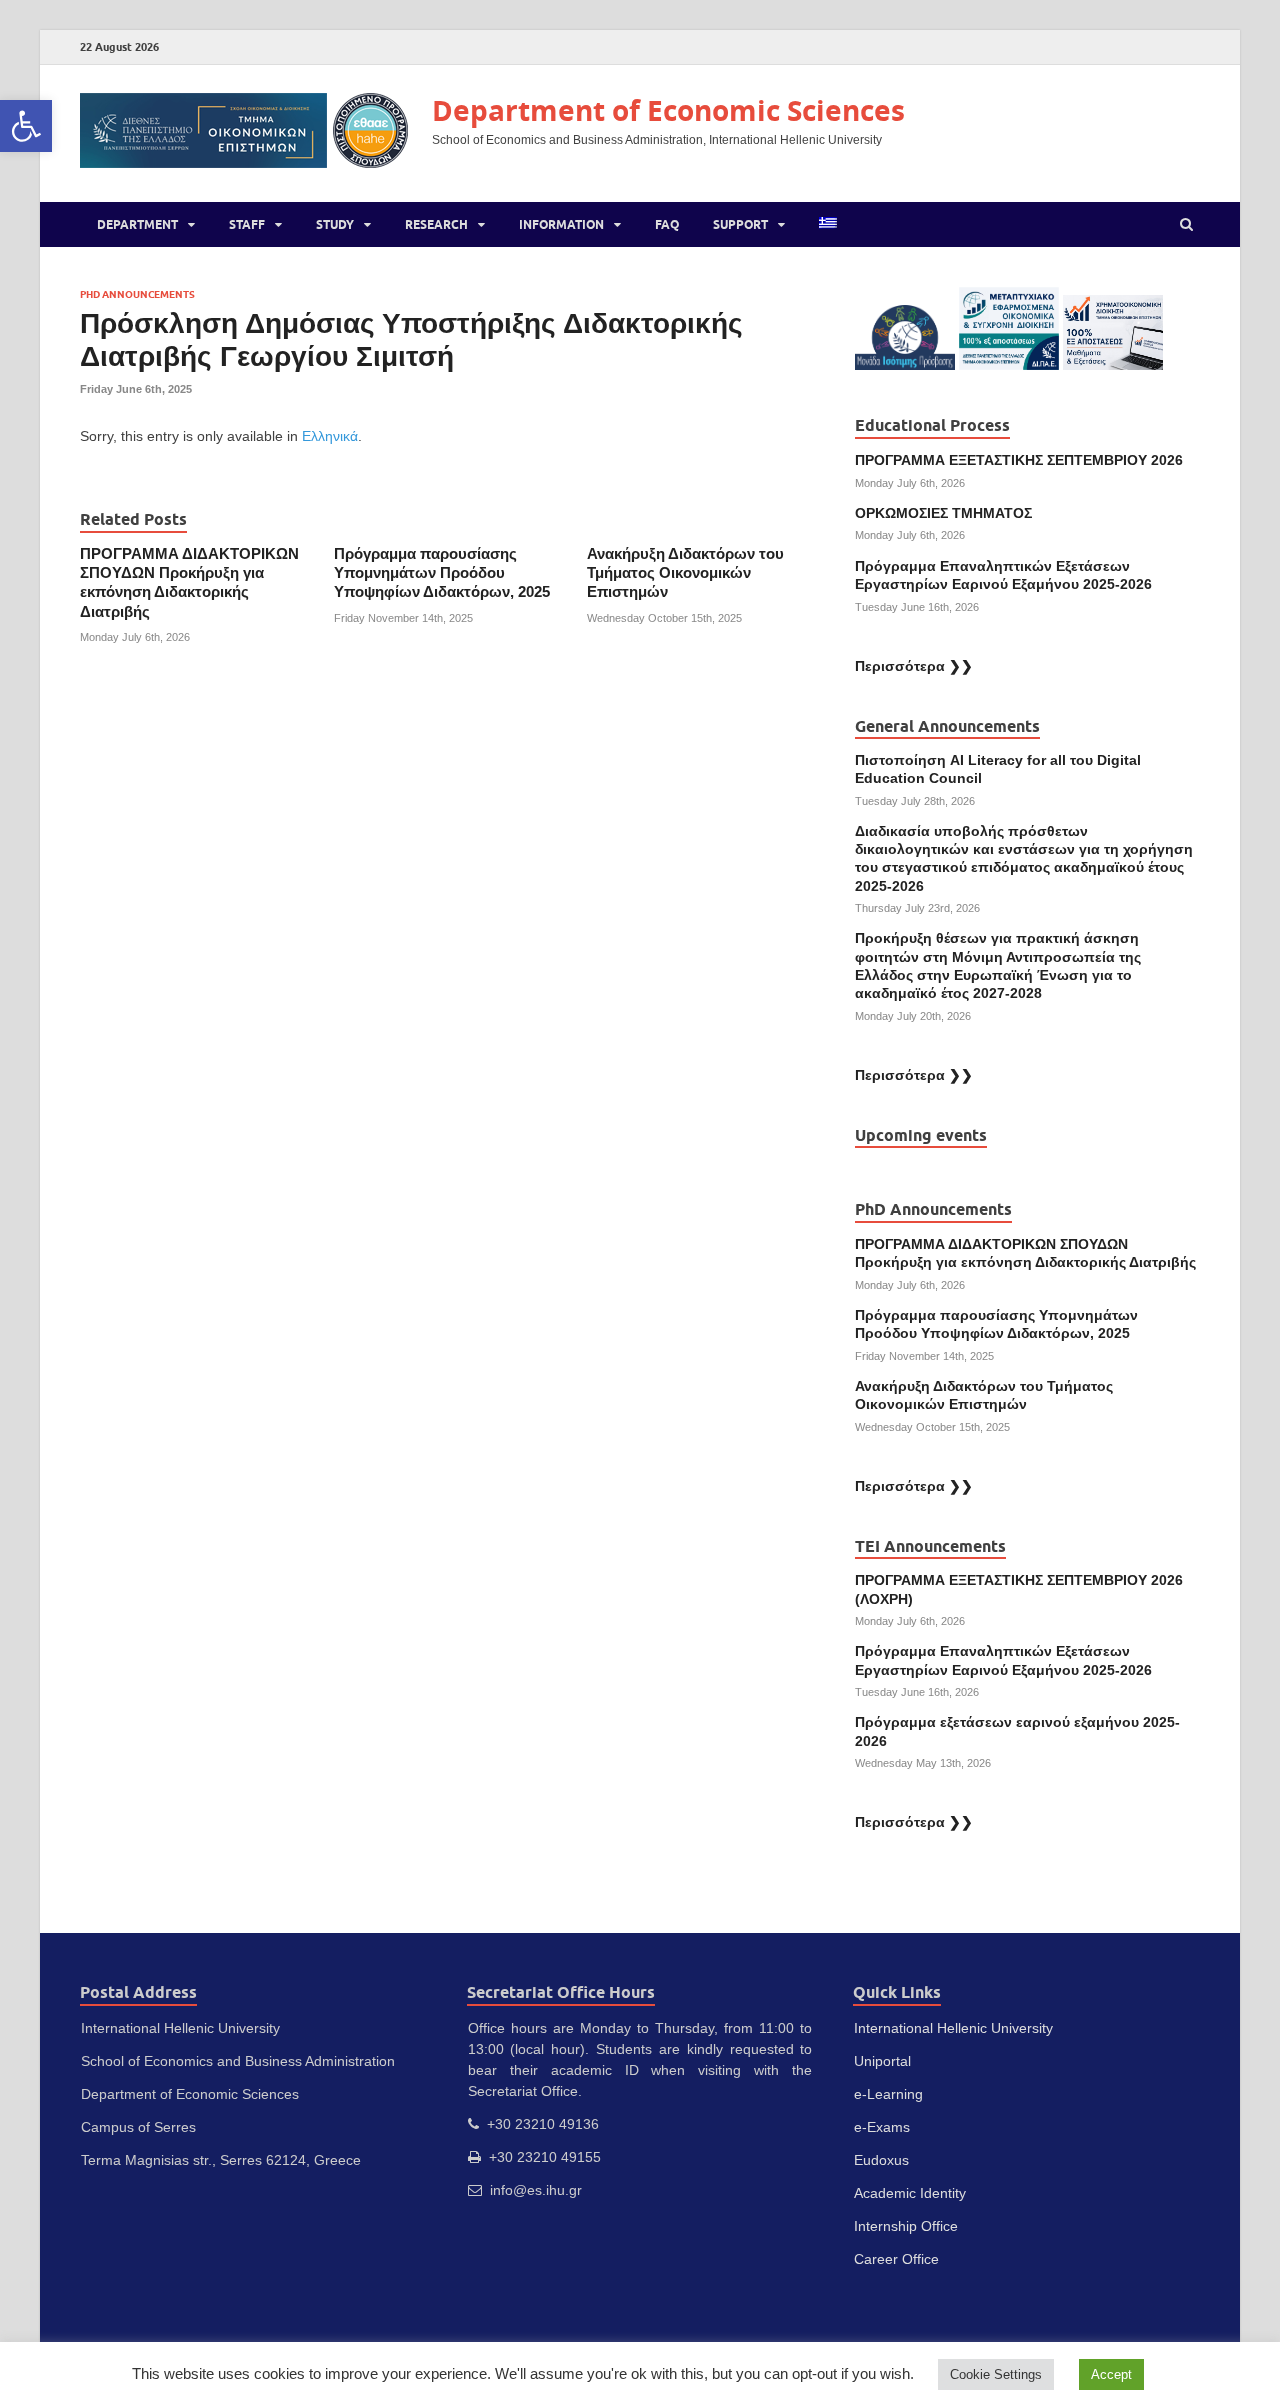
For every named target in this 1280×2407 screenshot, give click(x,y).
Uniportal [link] (882, 2061)
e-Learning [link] (888, 2094)
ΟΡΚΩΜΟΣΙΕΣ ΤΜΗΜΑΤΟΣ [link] (943, 513)
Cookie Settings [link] (996, 2374)
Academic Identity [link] (910, 2193)
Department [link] (137, 224)
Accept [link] (1111, 2374)
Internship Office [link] (906, 2226)
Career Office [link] (896, 2259)
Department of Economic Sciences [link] (668, 110)
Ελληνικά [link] (330, 436)
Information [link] (561, 224)
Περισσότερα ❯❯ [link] (914, 666)
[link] (26, 126)
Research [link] (436, 224)
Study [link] (335, 224)
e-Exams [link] (882, 2127)
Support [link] (740, 224)
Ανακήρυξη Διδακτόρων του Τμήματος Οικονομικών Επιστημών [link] (685, 573)
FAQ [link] (667, 224)
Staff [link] (247, 224)
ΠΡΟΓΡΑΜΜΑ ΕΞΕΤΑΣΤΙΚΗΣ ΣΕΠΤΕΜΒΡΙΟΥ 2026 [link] (1019, 460)
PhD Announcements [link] (137, 294)
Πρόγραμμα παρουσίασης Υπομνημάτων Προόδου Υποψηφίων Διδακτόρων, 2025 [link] (442, 573)
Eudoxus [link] (881, 2160)
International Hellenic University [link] (953, 2028)
